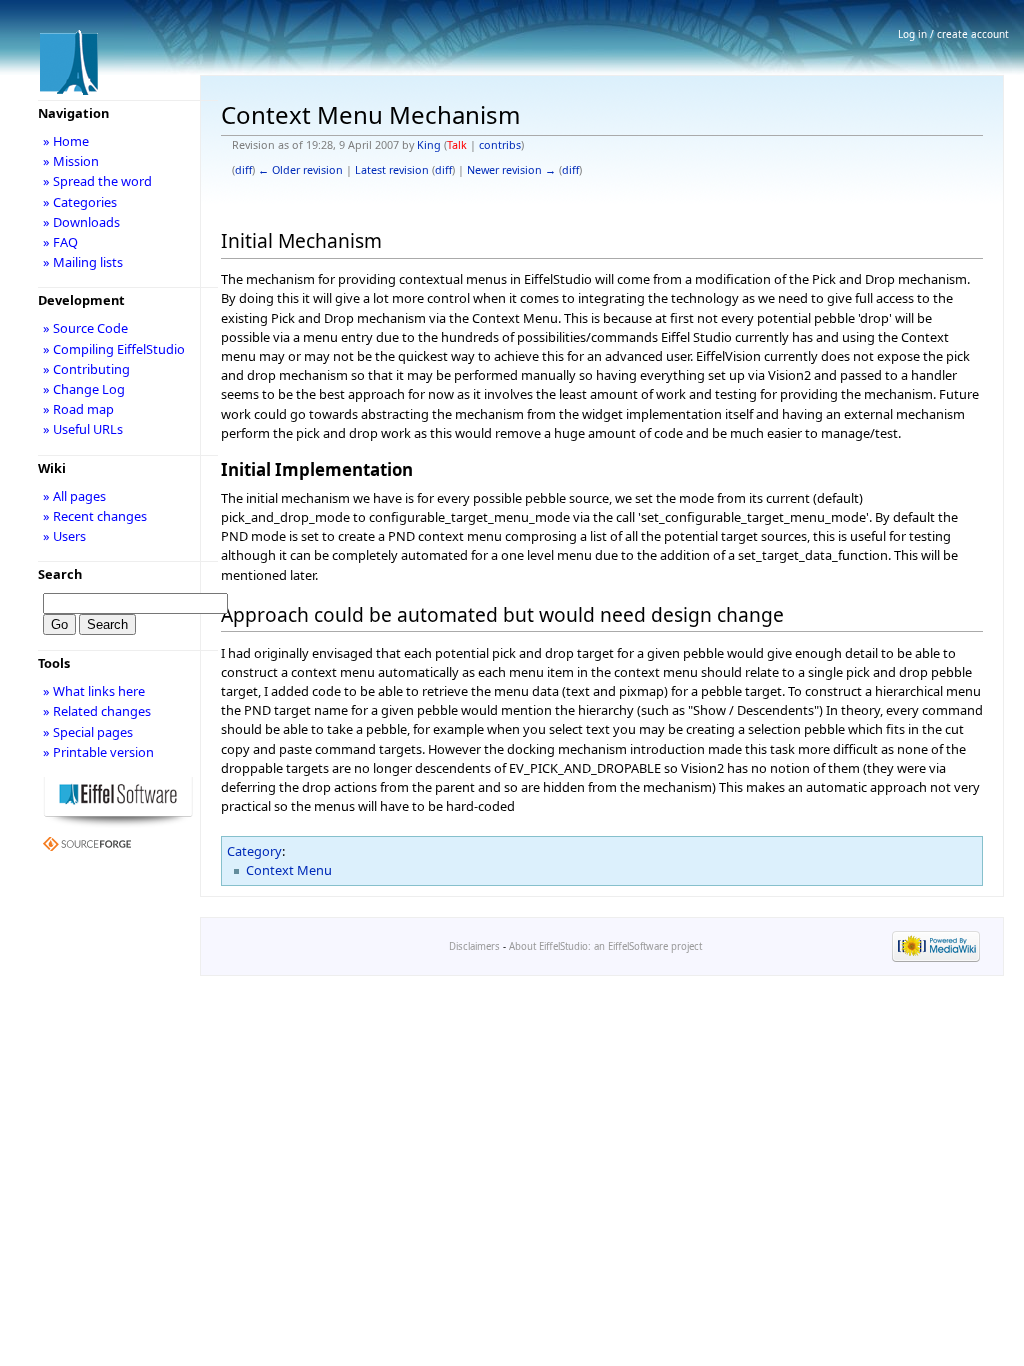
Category (254, 851)
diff (243, 170)
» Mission (71, 161)
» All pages (74, 496)
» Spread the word (97, 181)
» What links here (94, 691)
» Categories (80, 202)
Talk (457, 145)
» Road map (78, 409)
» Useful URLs (83, 429)
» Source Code (85, 328)
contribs (500, 145)
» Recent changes (95, 516)
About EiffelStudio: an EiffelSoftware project (605, 946)
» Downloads (81, 222)
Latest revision (392, 170)
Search (60, 574)
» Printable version (98, 752)
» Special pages (88, 732)
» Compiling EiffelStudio (114, 349)
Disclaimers (474, 946)
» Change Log (84, 389)
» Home (66, 141)
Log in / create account (953, 34)
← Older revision (300, 170)
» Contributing (86, 369)
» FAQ (60, 242)
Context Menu (289, 870)
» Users (64, 536)
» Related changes (97, 711)
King (429, 145)
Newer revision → (511, 170)
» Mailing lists (83, 262)
